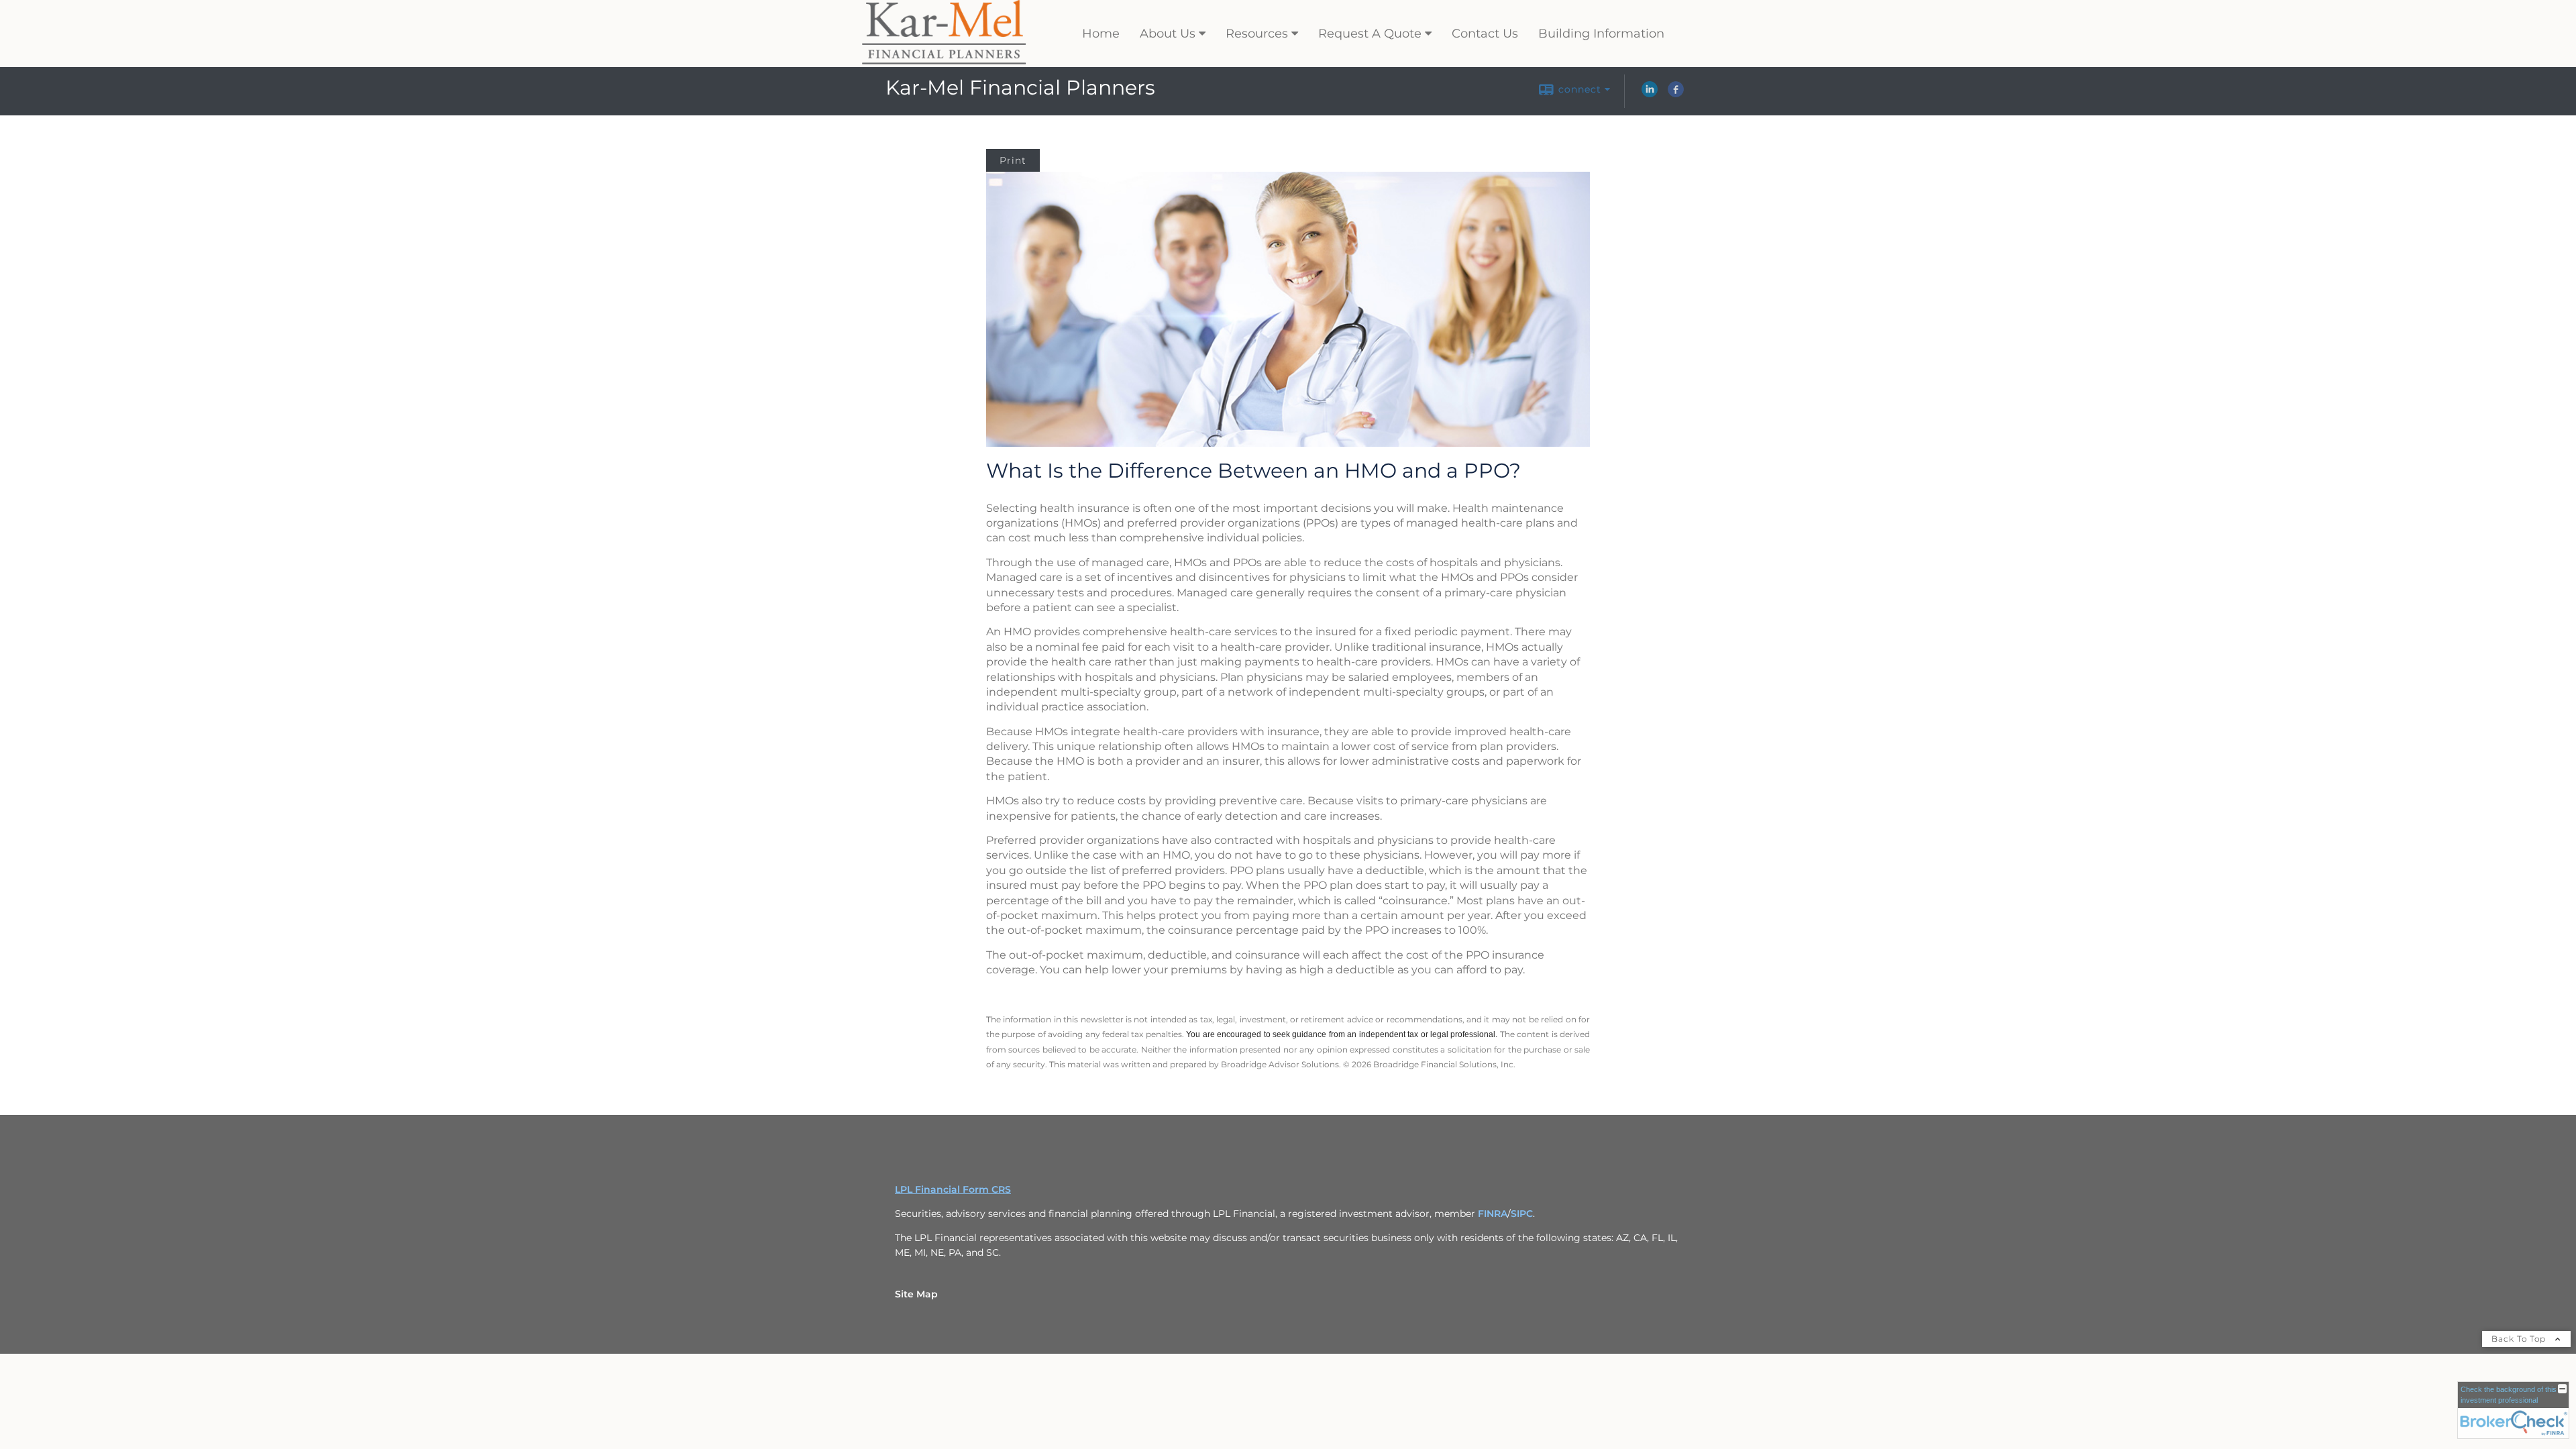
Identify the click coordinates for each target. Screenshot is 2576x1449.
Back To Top (2520, 1339)
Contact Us (1485, 34)
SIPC (1522, 1214)
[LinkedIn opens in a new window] (1650, 94)
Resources (1257, 34)
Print (1013, 160)
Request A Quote (1370, 34)
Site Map (916, 1294)
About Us (1168, 34)
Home (1101, 34)
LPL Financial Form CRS (953, 1189)
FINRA (1493, 1214)
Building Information (1601, 34)
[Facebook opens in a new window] (1676, 94)
